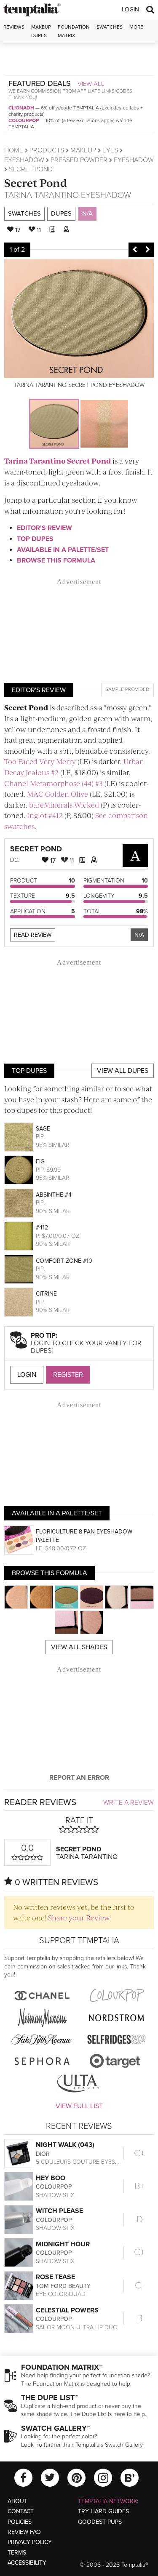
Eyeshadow (24, 160)
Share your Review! (80, 1917)
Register (68, 1375)
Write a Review (129, 1803)
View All (91, 84)
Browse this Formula (56, 560)
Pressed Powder (79, 160)
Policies (20, 2522)
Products (47, 150)
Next (147, 250)
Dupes (61, 213)
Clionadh (21, 108)
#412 (42, 1228)
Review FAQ (24, 2532)
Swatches (110, 27)
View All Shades (79, 1647)
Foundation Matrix (74, 31)
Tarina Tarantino (42, 195)
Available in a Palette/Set (63, 550)
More (136, 27)
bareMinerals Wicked (64, 805)
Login (130, 9)
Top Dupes (35, 539)
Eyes (110, 150)
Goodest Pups (100, 2522)
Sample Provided (127, 689)
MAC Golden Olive (58, 794)
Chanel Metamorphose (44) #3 (54, 783)
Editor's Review (44, 528)
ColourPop (24, 120)
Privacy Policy (30, 2542)
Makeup (83, 150)
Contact (21, 2511)
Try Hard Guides (103, 2511)
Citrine (46, 1294)
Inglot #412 (45, 815)
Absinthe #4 (54, 1195)
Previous (135, 250)
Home (14, 150)
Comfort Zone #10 (64, 1261)
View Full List (79, 2106)
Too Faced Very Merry (40, 761)
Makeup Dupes (41, 31)
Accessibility (27, 2563)
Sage (43, 1129)
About (17, 2501)
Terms (17, 2553)
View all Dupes (123, 1071)
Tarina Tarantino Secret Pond (58, 461)
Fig (40, 1161)
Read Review (33, 935)
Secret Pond (36, 183)
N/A (87, 213)
